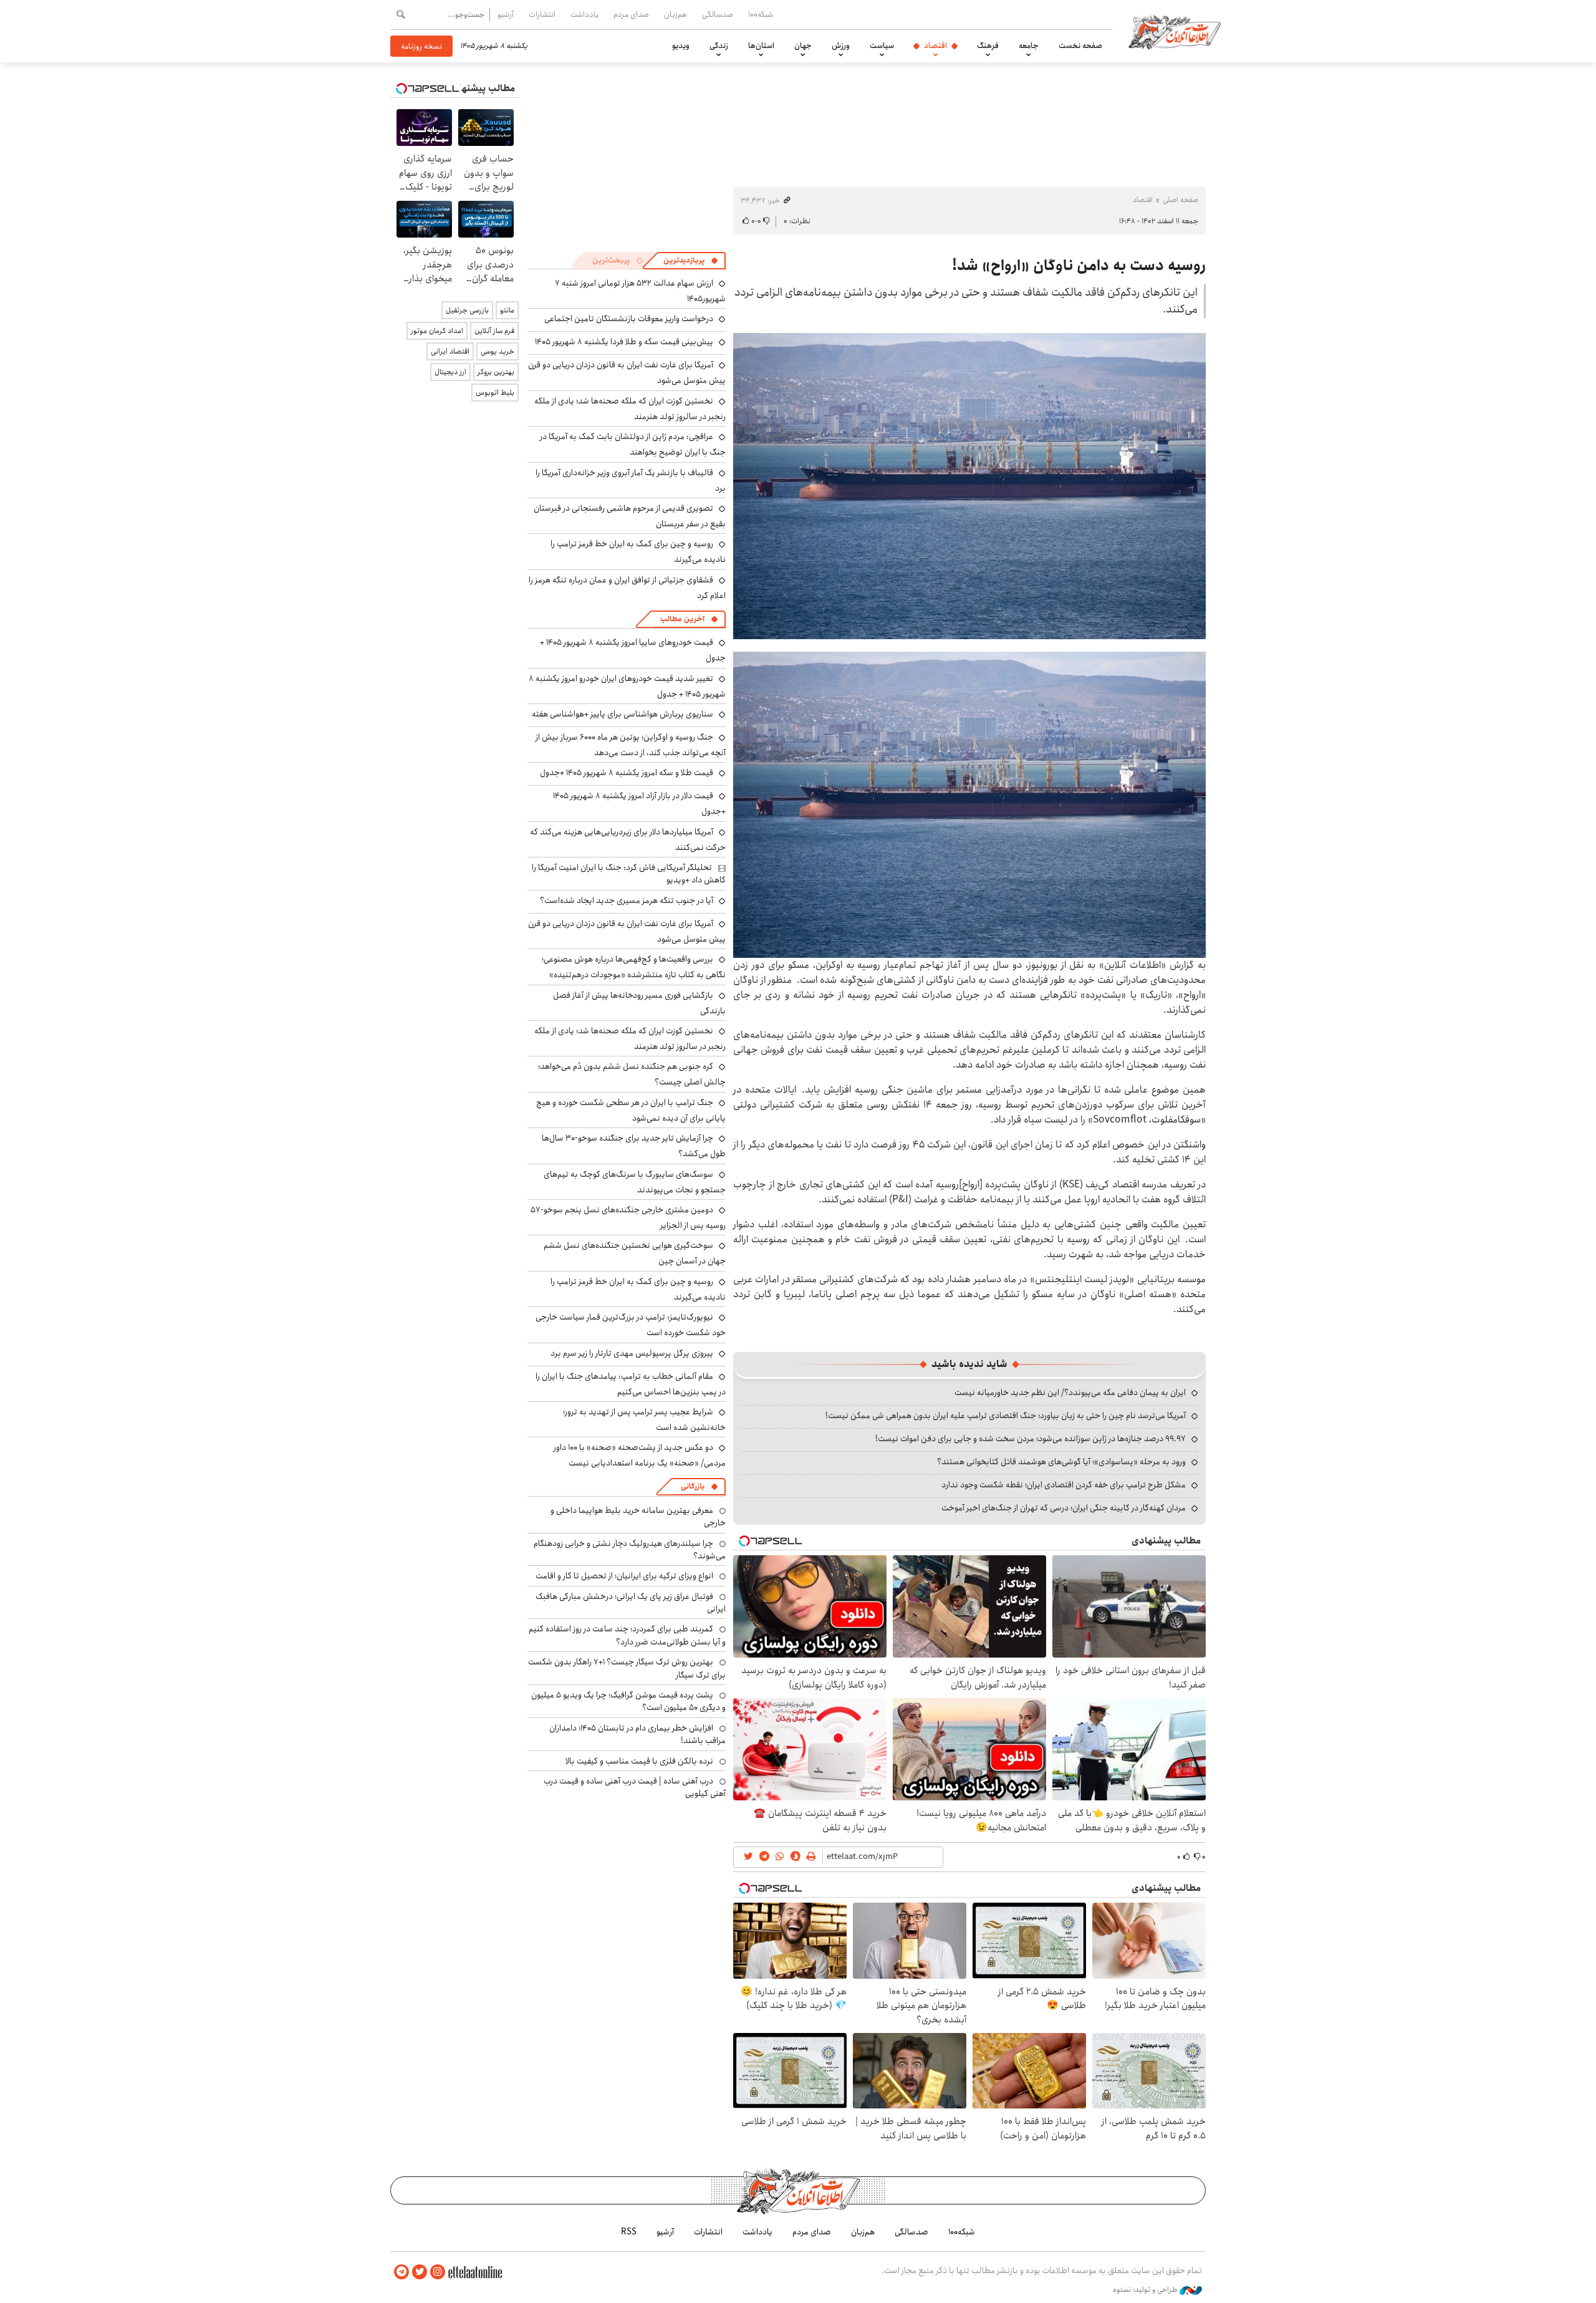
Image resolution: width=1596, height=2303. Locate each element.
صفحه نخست (1080, 46)
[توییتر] (420, 2272)
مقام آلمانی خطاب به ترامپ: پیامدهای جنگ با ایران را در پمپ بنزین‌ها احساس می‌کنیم (631, 1384)
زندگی (719, 46)
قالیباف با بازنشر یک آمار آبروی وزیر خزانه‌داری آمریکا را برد (631, 480)
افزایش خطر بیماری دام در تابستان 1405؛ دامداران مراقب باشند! (637, 1734)
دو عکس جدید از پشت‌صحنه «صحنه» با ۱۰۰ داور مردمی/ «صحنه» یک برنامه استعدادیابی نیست (640, 1455)
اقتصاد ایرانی (450, 351)
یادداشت (584, 14)
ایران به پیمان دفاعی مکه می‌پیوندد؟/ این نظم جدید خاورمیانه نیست (1070, 1393)
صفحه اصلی (1180, 200)
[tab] (691, 261)
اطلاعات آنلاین (1175, 31)
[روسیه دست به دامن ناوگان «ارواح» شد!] (969, 486)
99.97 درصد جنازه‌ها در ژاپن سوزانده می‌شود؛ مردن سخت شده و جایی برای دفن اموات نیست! (1031, 1439)
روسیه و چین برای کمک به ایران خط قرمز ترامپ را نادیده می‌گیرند (638, 1289)
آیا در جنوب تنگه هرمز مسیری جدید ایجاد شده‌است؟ (627, 900)
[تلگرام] (401, 2272)
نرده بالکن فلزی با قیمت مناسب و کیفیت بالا (639, 1761)
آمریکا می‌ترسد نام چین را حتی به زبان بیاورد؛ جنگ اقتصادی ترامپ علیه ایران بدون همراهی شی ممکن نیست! (1006, 1416)
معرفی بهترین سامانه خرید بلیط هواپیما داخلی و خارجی (638, 1517)
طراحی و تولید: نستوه (1146, 2290)
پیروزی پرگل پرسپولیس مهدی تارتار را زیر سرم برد (632, 1353)
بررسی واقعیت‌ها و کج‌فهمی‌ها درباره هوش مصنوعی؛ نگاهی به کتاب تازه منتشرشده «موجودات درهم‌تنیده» (634, 967)
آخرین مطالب (682, 619)
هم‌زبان (675, 14)
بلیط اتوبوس (495, 393)
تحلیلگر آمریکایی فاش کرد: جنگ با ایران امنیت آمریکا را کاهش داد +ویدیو (629, 874)
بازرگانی (693, 1486)
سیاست (882, 46)
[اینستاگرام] (438, 2272)
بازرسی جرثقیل (467, 310)
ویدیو (681, 46)
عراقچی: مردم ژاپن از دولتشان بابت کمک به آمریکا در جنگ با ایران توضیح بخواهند (633, 444)
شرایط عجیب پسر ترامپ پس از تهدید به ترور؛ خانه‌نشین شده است (644, 1420)
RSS (629, 2232)
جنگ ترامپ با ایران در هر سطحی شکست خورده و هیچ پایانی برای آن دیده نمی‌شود (631, 1110)
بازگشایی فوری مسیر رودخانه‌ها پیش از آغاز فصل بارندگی (639, 1003)
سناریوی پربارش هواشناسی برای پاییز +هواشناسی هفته (623, 714)
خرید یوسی (498, 351)
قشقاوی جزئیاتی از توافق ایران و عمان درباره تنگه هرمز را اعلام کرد (627, 588)
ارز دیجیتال (450, 372)
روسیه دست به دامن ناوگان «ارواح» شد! (1079, 266)
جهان (803, 46)
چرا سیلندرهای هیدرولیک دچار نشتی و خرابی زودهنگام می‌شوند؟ (630, 1550)
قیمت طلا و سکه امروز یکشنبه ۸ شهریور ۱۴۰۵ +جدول (627, 773)
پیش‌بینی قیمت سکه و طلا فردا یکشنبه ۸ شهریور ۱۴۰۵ (624, 342)
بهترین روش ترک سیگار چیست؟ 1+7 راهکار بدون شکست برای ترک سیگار (627, 1668)
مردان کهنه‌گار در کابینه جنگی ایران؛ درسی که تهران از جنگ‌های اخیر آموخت (1064, 1508)
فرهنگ (988, 46)
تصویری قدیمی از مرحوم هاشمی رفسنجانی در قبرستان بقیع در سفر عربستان (630, 516)
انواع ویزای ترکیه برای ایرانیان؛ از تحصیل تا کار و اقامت (624, 1576)
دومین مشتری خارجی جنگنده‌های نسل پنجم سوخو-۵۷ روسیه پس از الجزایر (628, 1218)
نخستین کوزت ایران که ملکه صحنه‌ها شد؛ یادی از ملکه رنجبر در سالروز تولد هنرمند (630, 409)
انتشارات (542, 14)
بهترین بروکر (496, 372)
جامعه (1029, 46)
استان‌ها (761, 46)
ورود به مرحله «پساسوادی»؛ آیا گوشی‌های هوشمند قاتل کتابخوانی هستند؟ (1061, 1462)
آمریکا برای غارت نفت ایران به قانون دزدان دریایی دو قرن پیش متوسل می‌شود (627, 931)
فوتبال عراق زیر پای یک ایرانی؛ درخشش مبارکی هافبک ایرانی (631, 1603)
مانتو (507, 310)
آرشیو (506, 14)
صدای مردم (631, 14)
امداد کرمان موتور (437, 331)
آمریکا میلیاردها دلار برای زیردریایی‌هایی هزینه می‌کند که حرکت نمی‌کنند (628, 840)
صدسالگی (718, 14)
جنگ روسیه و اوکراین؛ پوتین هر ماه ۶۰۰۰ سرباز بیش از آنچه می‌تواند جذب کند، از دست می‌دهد (631, 745)
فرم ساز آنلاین (494, 331)
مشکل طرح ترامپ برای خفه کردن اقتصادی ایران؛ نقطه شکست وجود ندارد (1064, 1485)
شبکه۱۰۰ (761, 14)
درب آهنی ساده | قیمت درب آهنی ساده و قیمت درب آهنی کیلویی (635, 1787)
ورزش (841, 46)
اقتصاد (935, 46)
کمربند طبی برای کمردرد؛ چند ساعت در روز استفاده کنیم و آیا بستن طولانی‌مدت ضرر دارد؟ (627, 1635)
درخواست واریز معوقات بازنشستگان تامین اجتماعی (629, 319)
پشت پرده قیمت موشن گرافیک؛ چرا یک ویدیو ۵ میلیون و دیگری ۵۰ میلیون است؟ (628, 1701)
